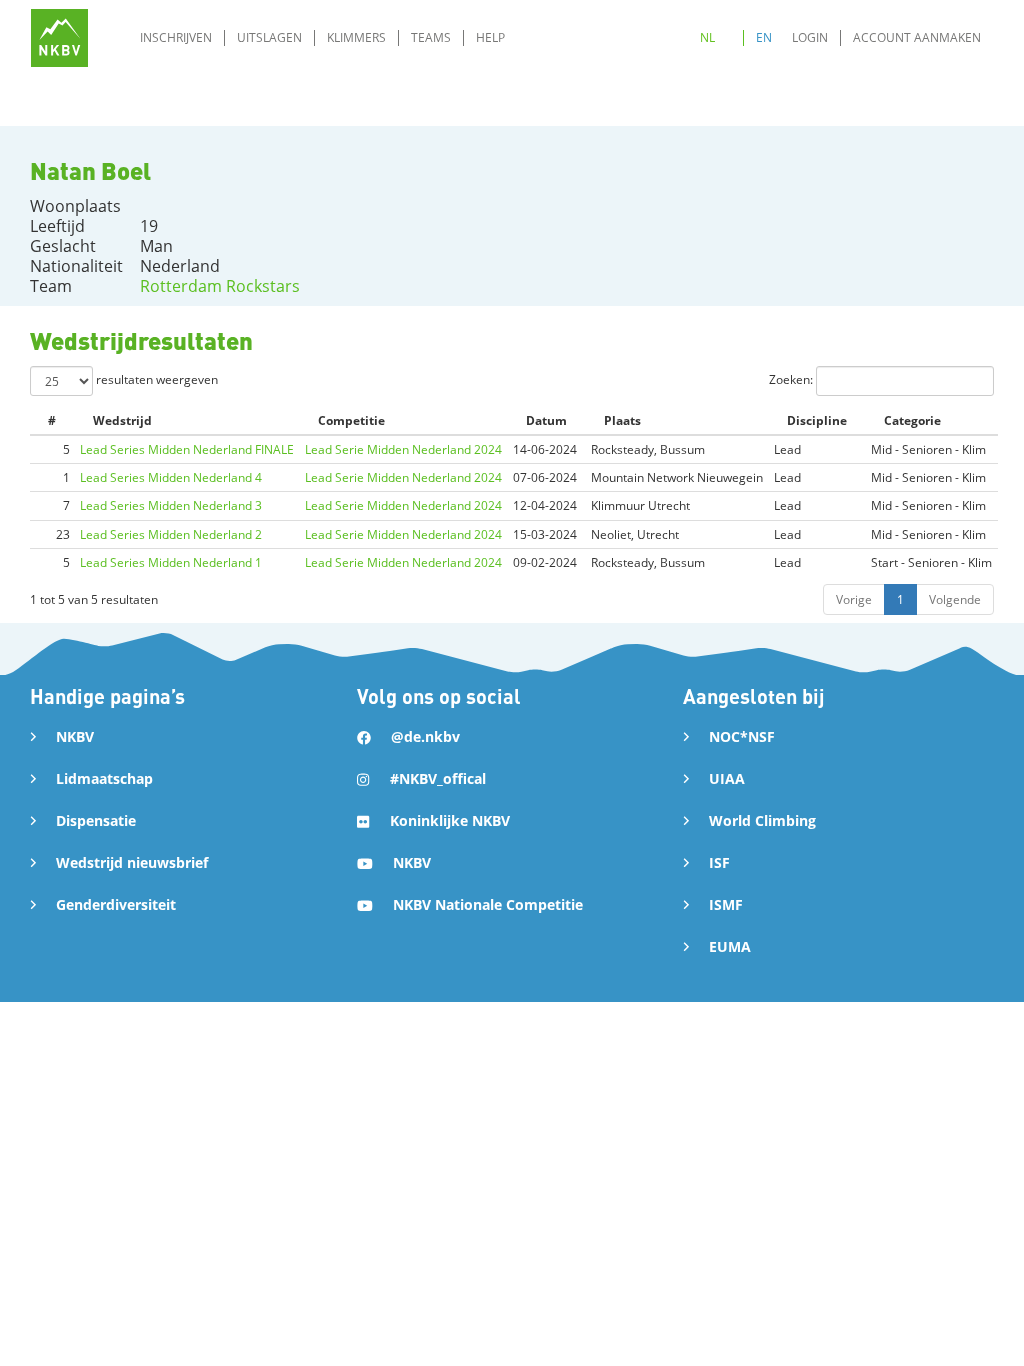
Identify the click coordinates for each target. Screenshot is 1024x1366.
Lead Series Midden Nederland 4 (171, 477)
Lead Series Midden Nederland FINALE (187, 449)
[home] (59, 37)
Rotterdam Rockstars (220, 286)
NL (707, 37)
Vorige (854, 599)
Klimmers (356, 37)
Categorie (912, 420)
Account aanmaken (917, 37)
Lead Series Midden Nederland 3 (171, 505)
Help (490, 37)
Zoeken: (792, 379)
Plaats (622, 420)
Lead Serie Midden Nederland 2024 (403, 449)
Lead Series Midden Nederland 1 (171, 562)
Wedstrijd (122, 420)
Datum (546, 420)
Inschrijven (176, 37)
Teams (431, 37)
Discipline (817, 420)
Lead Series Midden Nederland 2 (171, 534)
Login (810, 37)
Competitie (351, 420)
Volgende (955, 599)
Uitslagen (269, 37)
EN (764, 37)
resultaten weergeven (155, 379)
